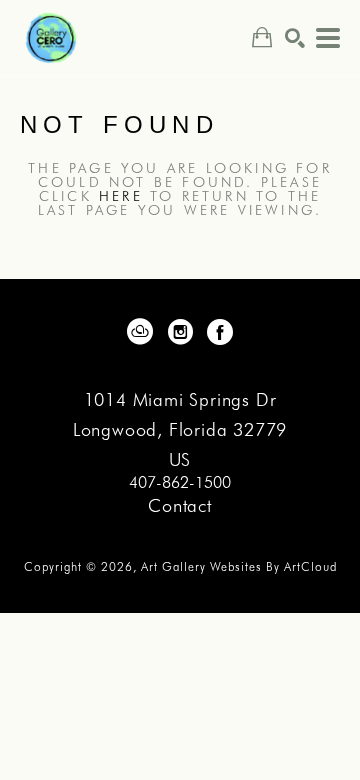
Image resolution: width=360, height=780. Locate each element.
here (121, 196)
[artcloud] (140, 332)
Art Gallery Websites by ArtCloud (239, 566)
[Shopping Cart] (262, 37)
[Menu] (328, 38)
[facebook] (220, 332)
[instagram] (180, 332)
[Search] (295, 38)
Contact (180, 505)
